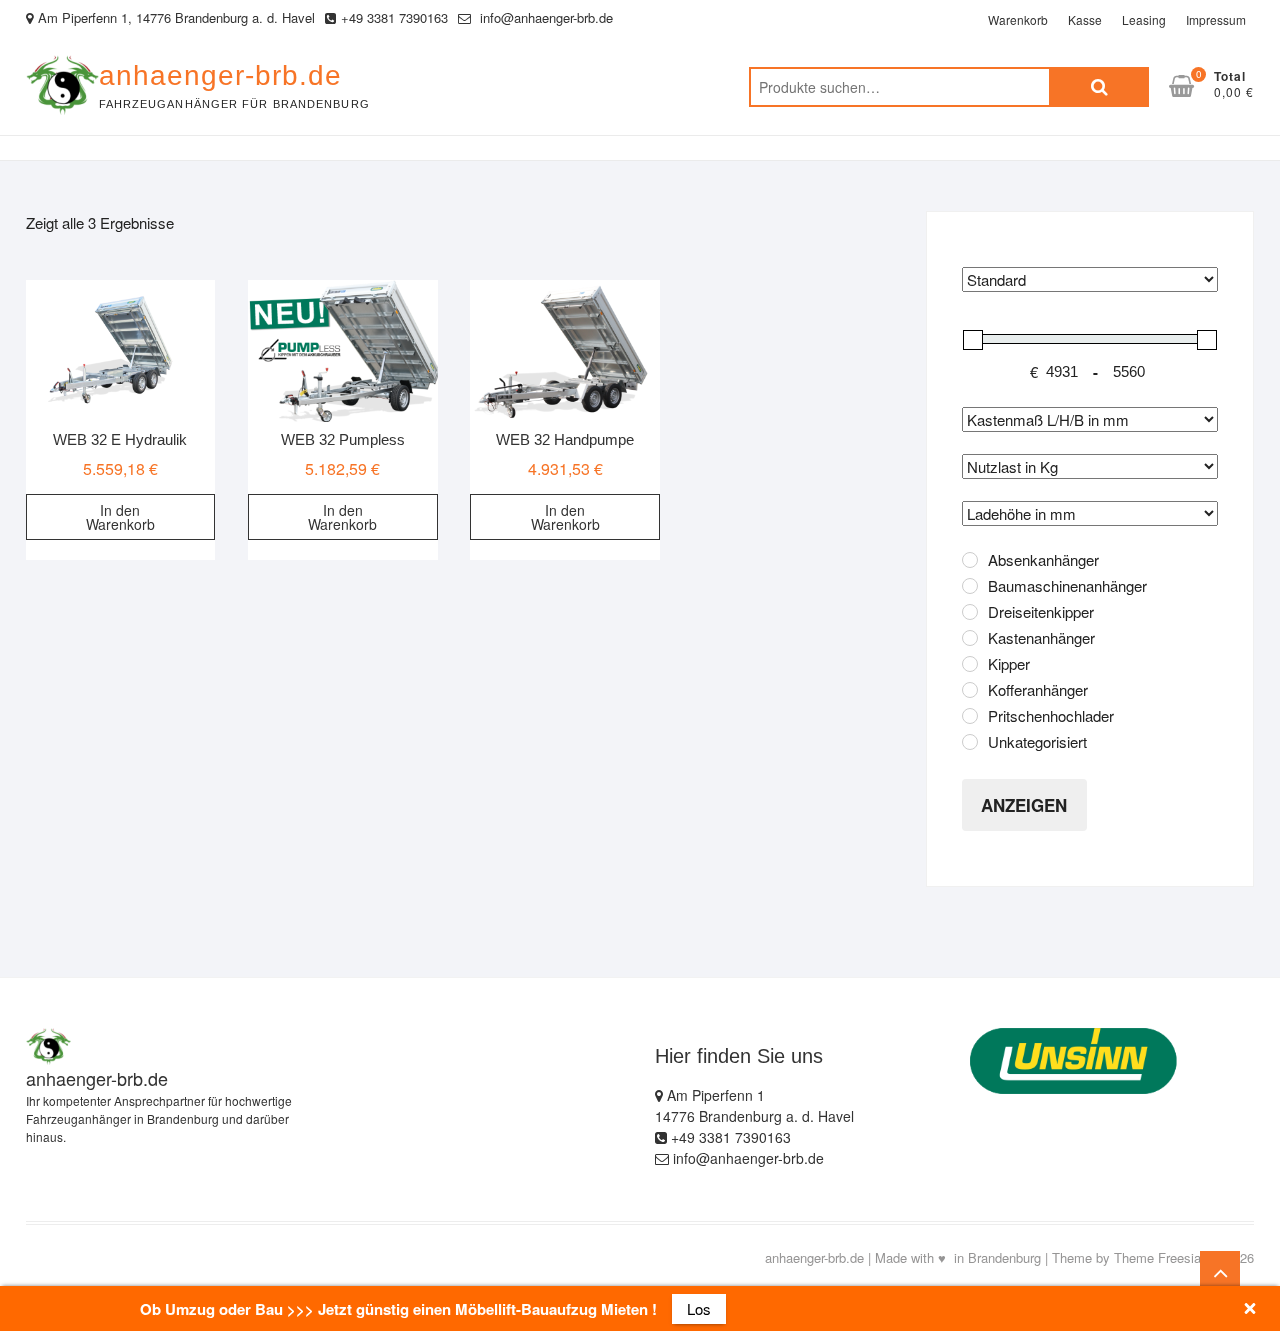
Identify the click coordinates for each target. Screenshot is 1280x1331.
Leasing (1144, 19)
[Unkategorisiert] (970, 742)
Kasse (1085, 19)
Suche (1099, 87)
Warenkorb (1018, 19)
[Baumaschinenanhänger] (970, 586)
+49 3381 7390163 (394, 17)
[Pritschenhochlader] (970, 716)
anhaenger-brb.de (220, 75)
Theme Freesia (1157, 1257)
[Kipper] (970, 664)
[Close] (1249, 1308)
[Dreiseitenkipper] (970, 612)
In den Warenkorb (120, 517)
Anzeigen (1024, 805)
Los (699, 1308)
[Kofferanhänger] (970, 690)
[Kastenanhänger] (970, 638)
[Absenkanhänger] (970, 560)
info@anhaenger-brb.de (544, 17)
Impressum (1216, 19)
